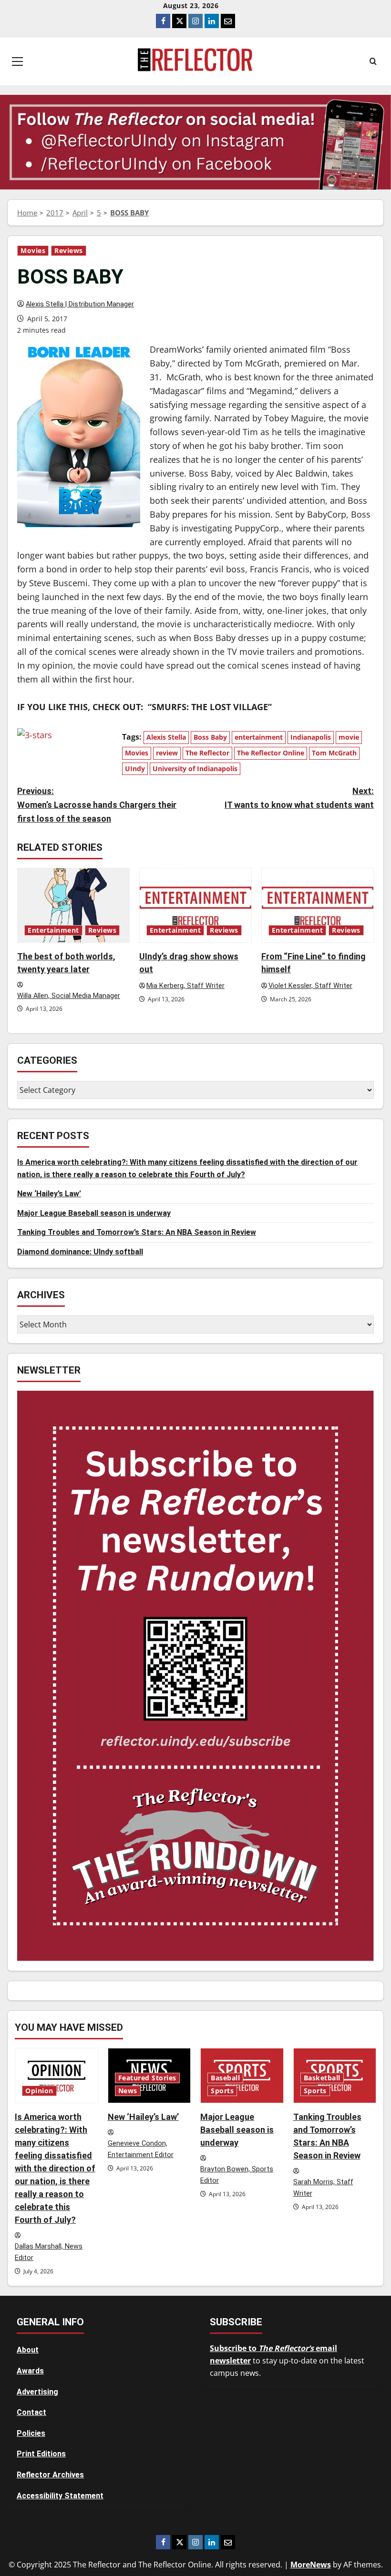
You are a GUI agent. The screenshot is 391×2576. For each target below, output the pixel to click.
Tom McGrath (334, 753)
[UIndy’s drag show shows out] (195, 905)
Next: (299, 798)
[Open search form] (373, 61)
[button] (17, 61)
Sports (222, 2091)
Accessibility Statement (60, 2496)
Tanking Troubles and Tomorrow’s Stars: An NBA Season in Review (137, 1232)
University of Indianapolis (195, 769)
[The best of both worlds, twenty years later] (73, 905)
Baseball (225, 2078)
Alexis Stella (166, 737)
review (167, 753)
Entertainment (53, 930)
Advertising (37, 2392)
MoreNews (311, 2565)
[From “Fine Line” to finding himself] (318, 905)
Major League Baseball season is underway (94, 1213)
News (128, 2091)
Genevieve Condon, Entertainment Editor (141, 2149)
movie (349, 737)
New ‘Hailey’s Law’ (49, 1194)
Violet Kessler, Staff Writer (310, 986)
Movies (33, 251)
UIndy (135, 769)
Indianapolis (311, 737)
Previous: (97, 805)
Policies (31, 2433)
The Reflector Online (271, 753)
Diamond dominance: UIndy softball (80, 1252)
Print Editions (41, 2454)
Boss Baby (210, 737)
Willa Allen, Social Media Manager (69, 996)
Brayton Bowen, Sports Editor (237, 2175)
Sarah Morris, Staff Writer (323, 2188)
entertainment (259, 737)
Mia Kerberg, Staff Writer (185, 986)
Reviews (69, 251)
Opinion (39, 2091)
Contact (31, 2412)
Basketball (322, 2078)
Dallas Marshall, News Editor (49, 2252)
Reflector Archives (50, 2475)
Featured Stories (147, 2078)
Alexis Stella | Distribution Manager (80, 304)
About (28, 2350)
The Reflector (207, 753)
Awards (30, 2371)
